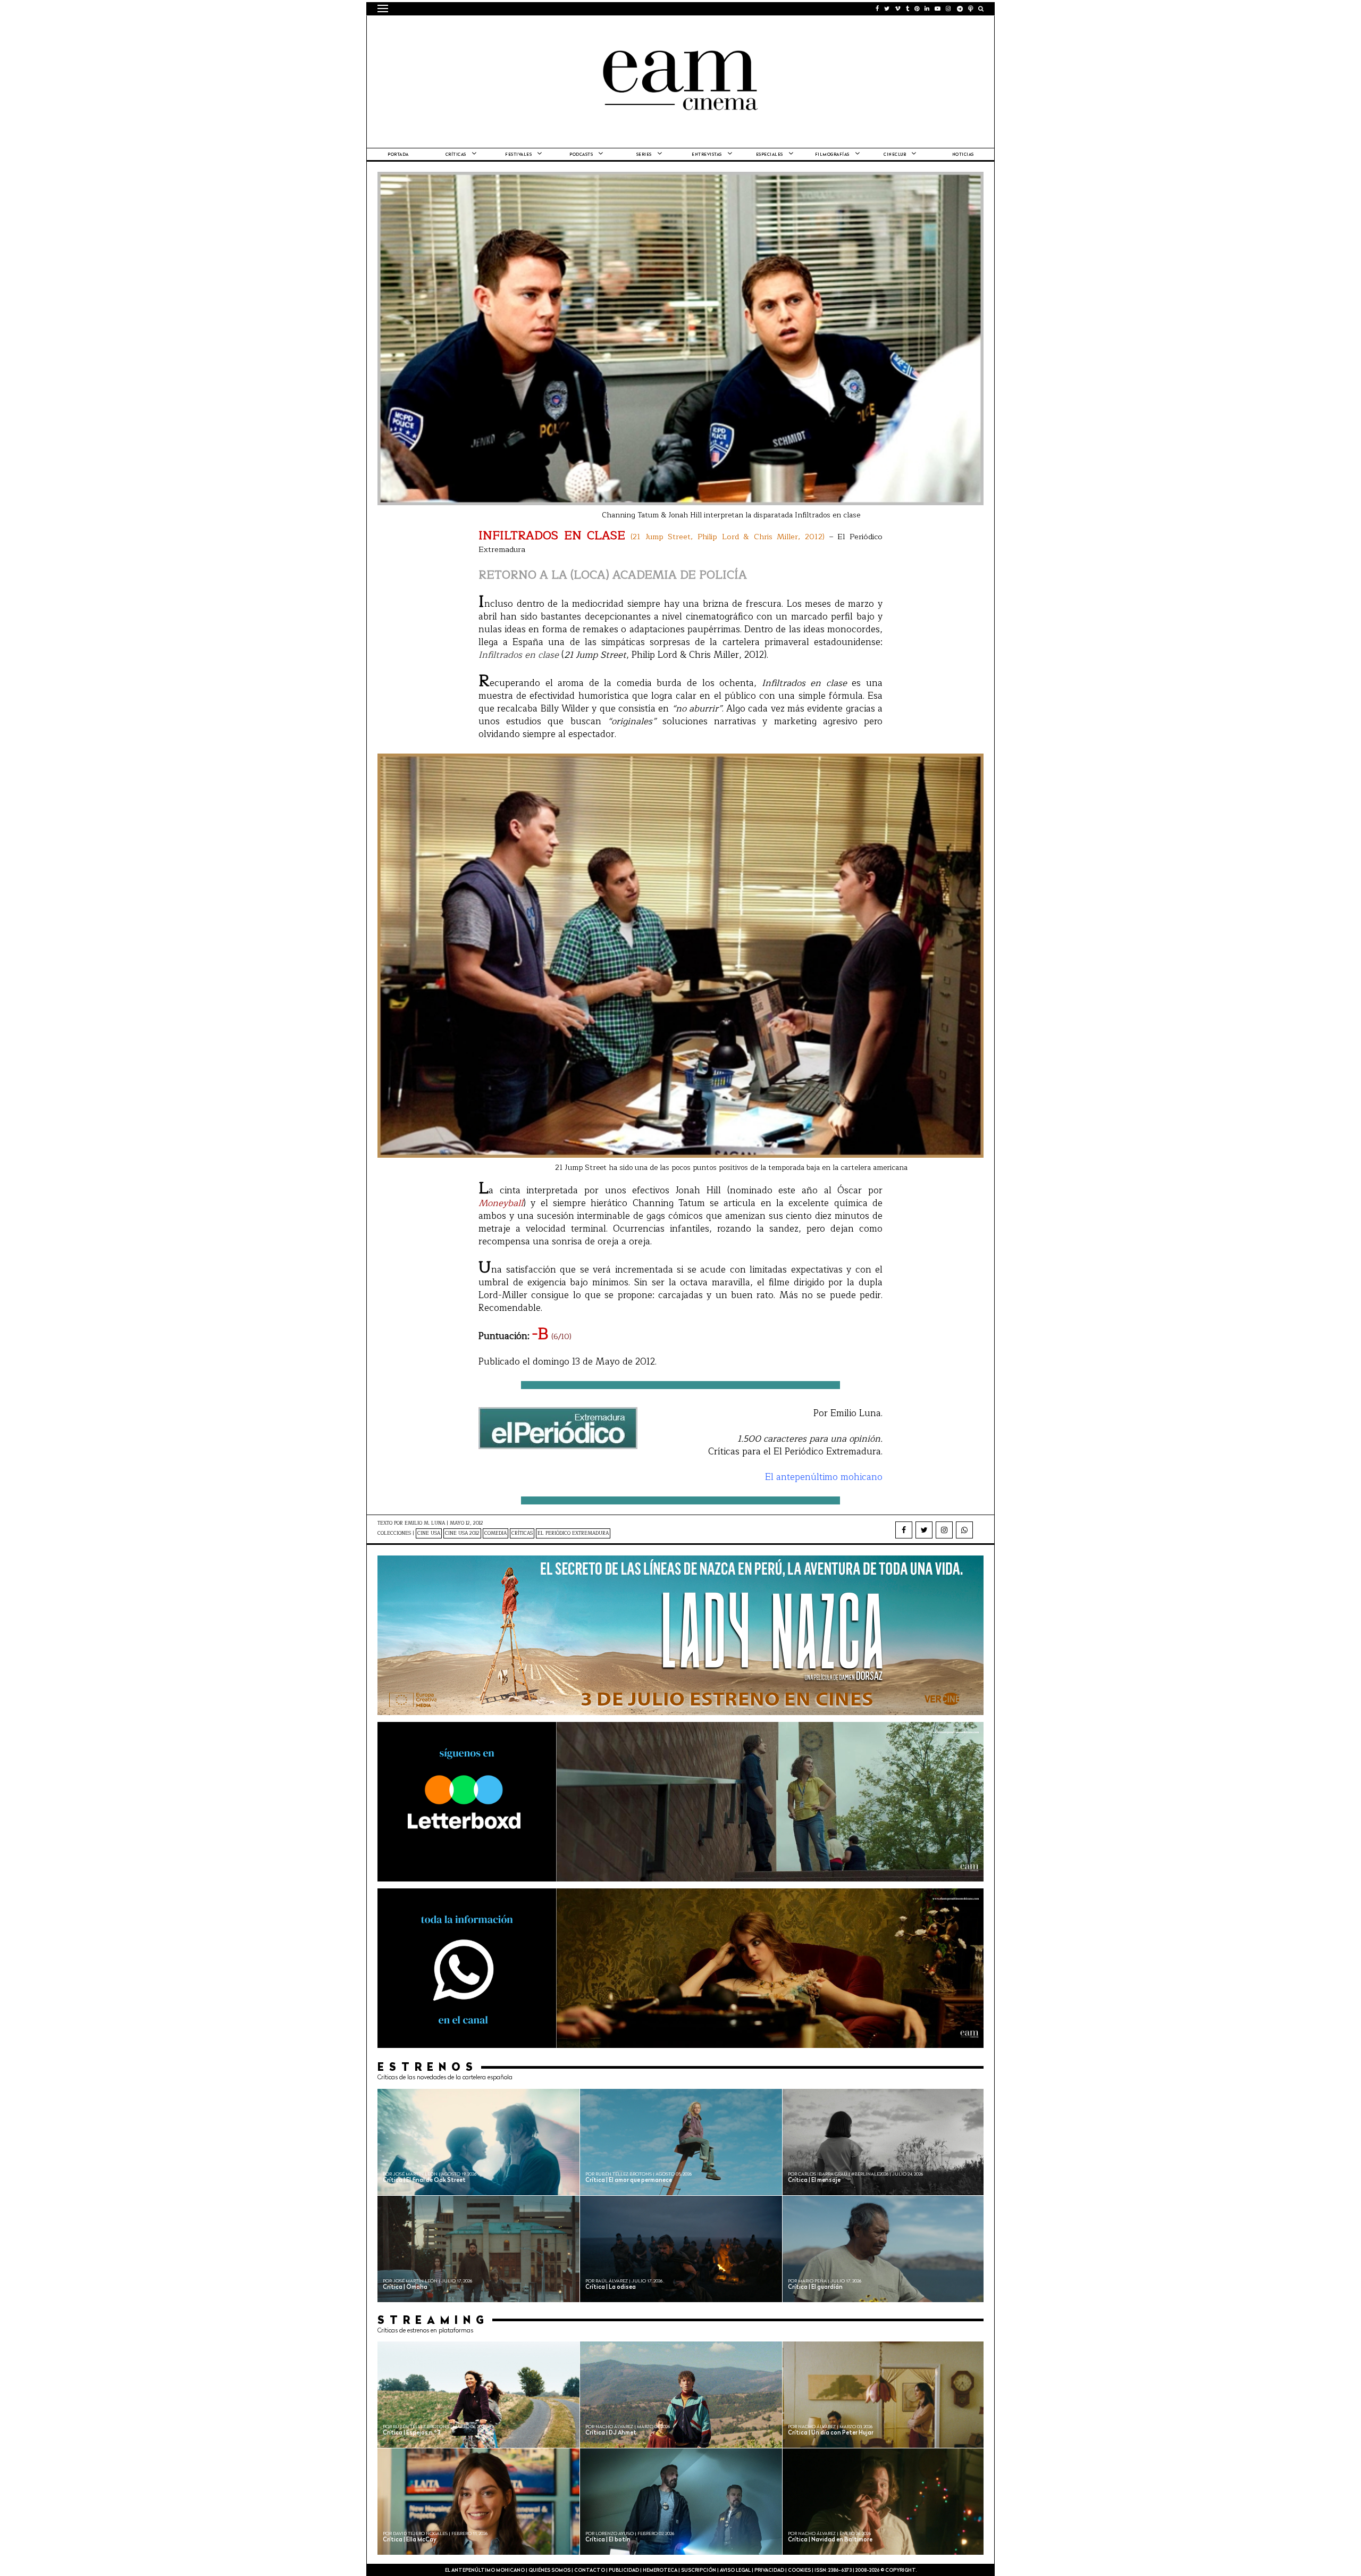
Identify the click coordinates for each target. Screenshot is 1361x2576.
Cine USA (429, 1533)
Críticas (456, 155)
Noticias (963, 155)
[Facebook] (904, 1530)
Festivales (518, 155)
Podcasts (581, 155)
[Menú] (383, 9)
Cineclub (895, 155)
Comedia (495, 1533)
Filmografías (832, 155)
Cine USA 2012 (462, 1533)
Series (644, 155)
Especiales (770, 155)
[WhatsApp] (964, 1530)
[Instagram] (944, 1530)
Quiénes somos (549, 2570)
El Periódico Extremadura (573, 1533)
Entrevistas (707, 155)
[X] (924, 1530)
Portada (398, 155)
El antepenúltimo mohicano (512, 29)
